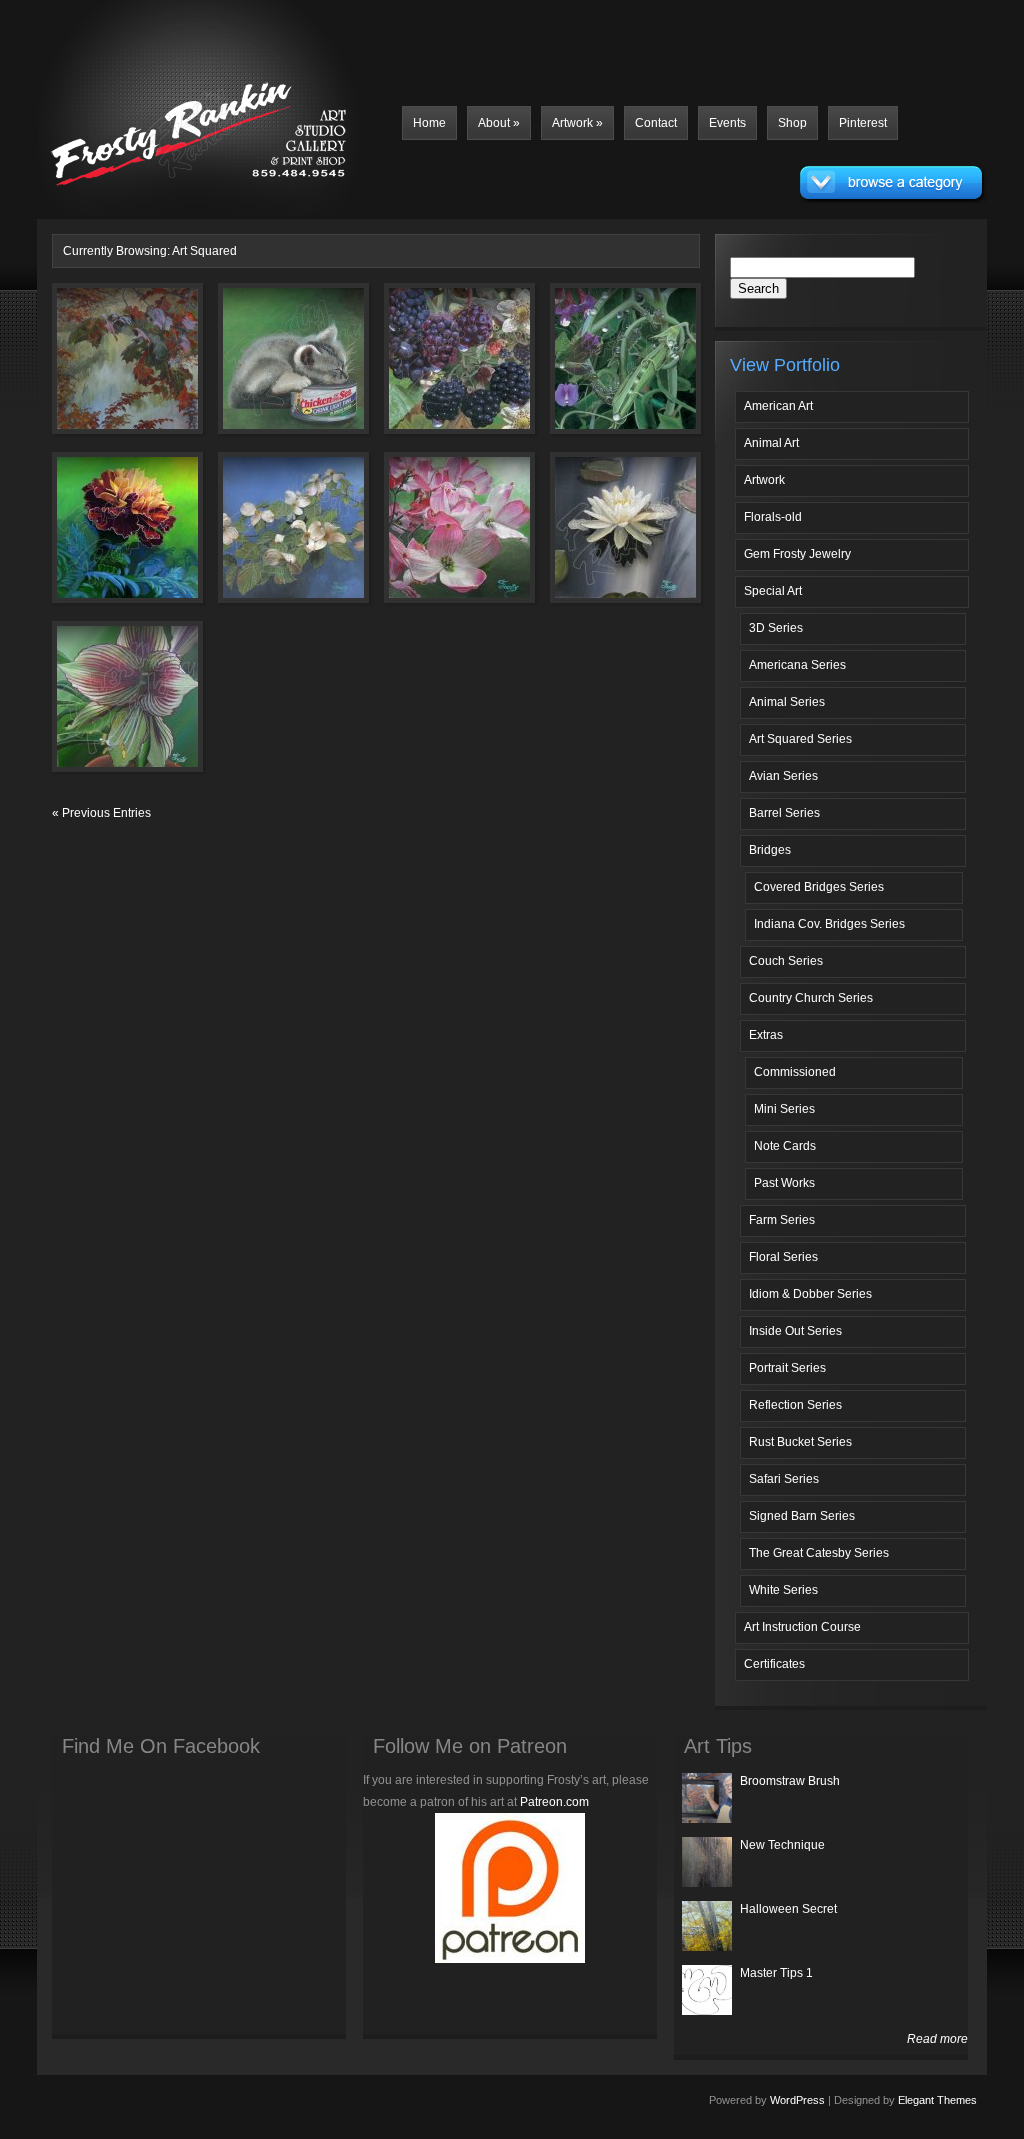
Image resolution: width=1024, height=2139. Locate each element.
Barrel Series (784, 813)
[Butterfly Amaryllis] (99, 708)
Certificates (774, 1664)
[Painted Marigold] (99, 539)
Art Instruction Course (802, 1627)
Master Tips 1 (776, 1973)
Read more (937, 2039)
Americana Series (797, 665)
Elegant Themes (937, 2100)
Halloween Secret (788, 1909)
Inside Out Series (795, 1331)
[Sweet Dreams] (265, 370)
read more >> (157, 412)
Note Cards (785, 1146)
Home (429, 123)
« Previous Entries (101, 813)
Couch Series (786, 961)
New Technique (782, 1845)
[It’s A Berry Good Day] (431, 370)
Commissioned (795, 1072)
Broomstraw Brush (790, 1781)
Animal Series (787, 702)
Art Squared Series (800, 739)
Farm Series (782, 1220)
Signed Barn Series (802, 1516)
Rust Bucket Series (800, 1442)
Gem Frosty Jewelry (797, 554)
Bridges (770, 850)
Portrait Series (787, 1368)
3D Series (776, 628)
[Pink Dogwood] (431, 539)
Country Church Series (811, 998)
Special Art (773, 591)
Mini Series (784, 1109)
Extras (766, 1035)
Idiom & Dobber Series (810, 1294)
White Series (783, 1590)
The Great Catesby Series (819, 1553)
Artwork (577, 123)
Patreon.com (554, 1802)
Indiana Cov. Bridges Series (829, 924)
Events (727, 123)
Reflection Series (795, 1405)
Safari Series (784, 1479)
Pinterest (863, 123)
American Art (778, 406)
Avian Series (783, 776)
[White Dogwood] (265, 539)
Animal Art (771, 443)
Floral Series (783, 1257)
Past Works (784, 1183)
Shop (792, 123)
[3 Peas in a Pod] (597, 370)
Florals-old (773, 517)
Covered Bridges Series (819, 887)
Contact (656, 123)
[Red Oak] (99, 370)
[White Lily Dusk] (597, 539)
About (499, 123)
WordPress (797, 2100)
